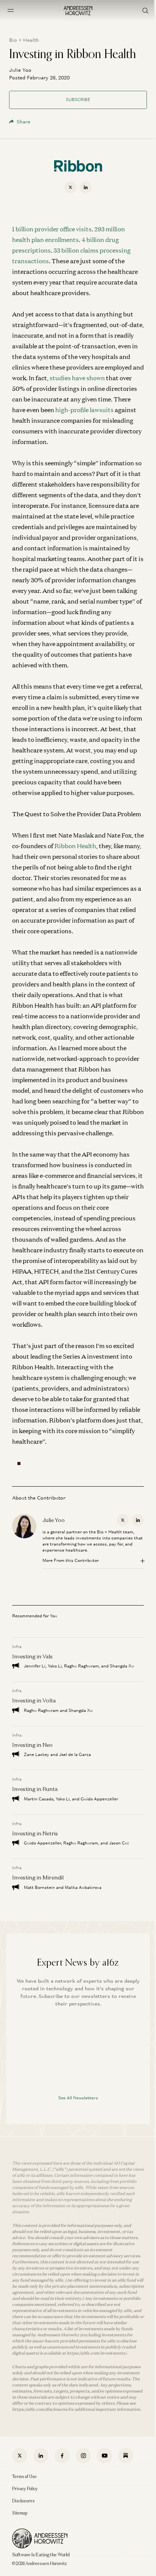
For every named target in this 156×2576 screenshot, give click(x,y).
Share (23, 122)
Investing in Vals (32, 1656)
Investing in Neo (32, 1745)
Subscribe (78, 100)
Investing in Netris (35, 1833)
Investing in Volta (34, 1700)
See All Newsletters (78, 2098)
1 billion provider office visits (52, 229)
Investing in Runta (35, 1789)
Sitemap (20, 2513)
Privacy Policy (25, 2489)
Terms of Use (24, 2476)
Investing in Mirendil (38, 1877)
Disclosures (23, 2501)
